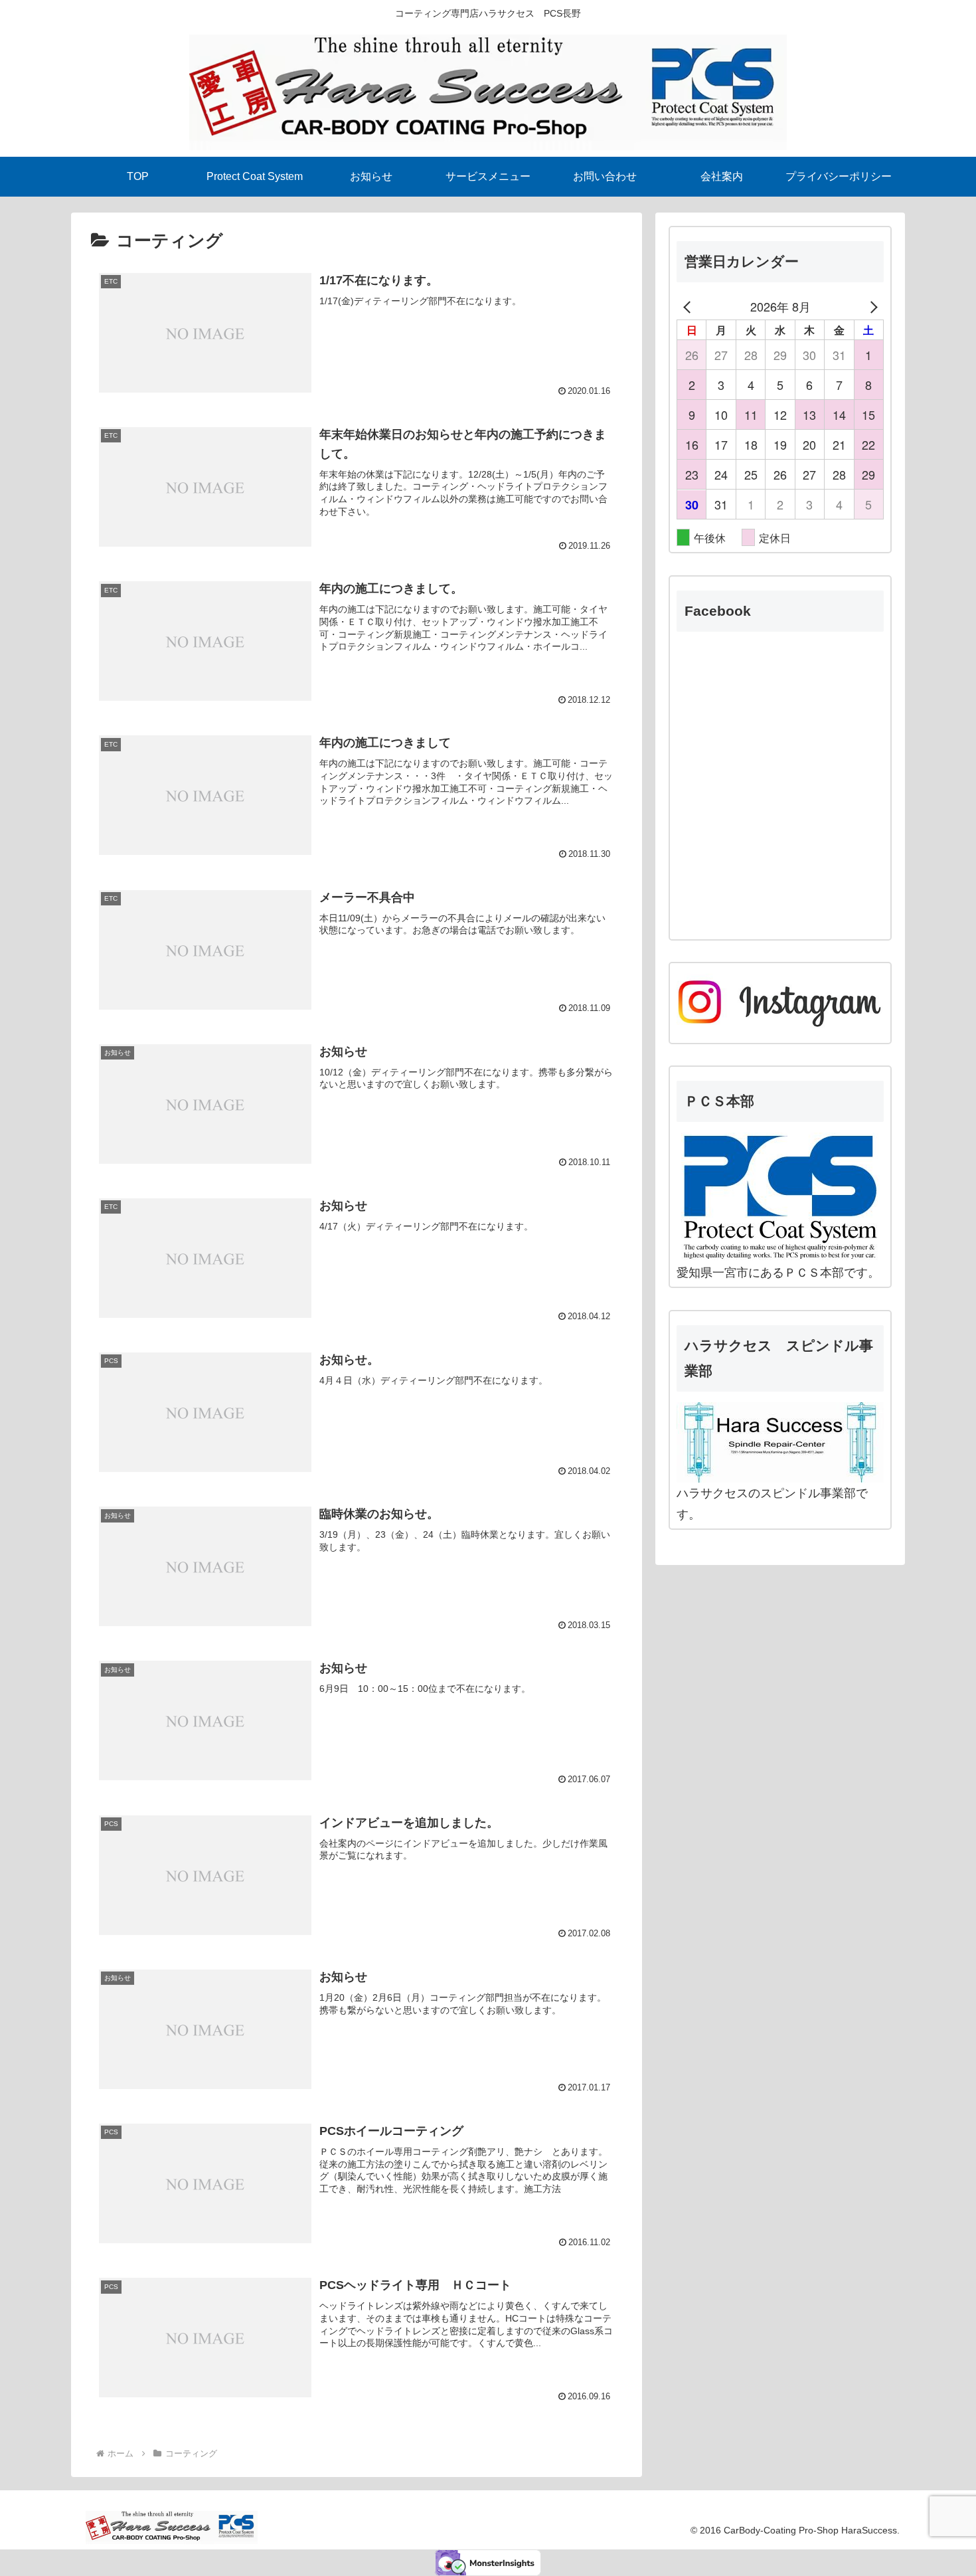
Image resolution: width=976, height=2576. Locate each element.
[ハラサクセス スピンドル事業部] (780, 1442)
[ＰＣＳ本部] (780, 1197)
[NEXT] (871, 306)
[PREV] (689, 306)
